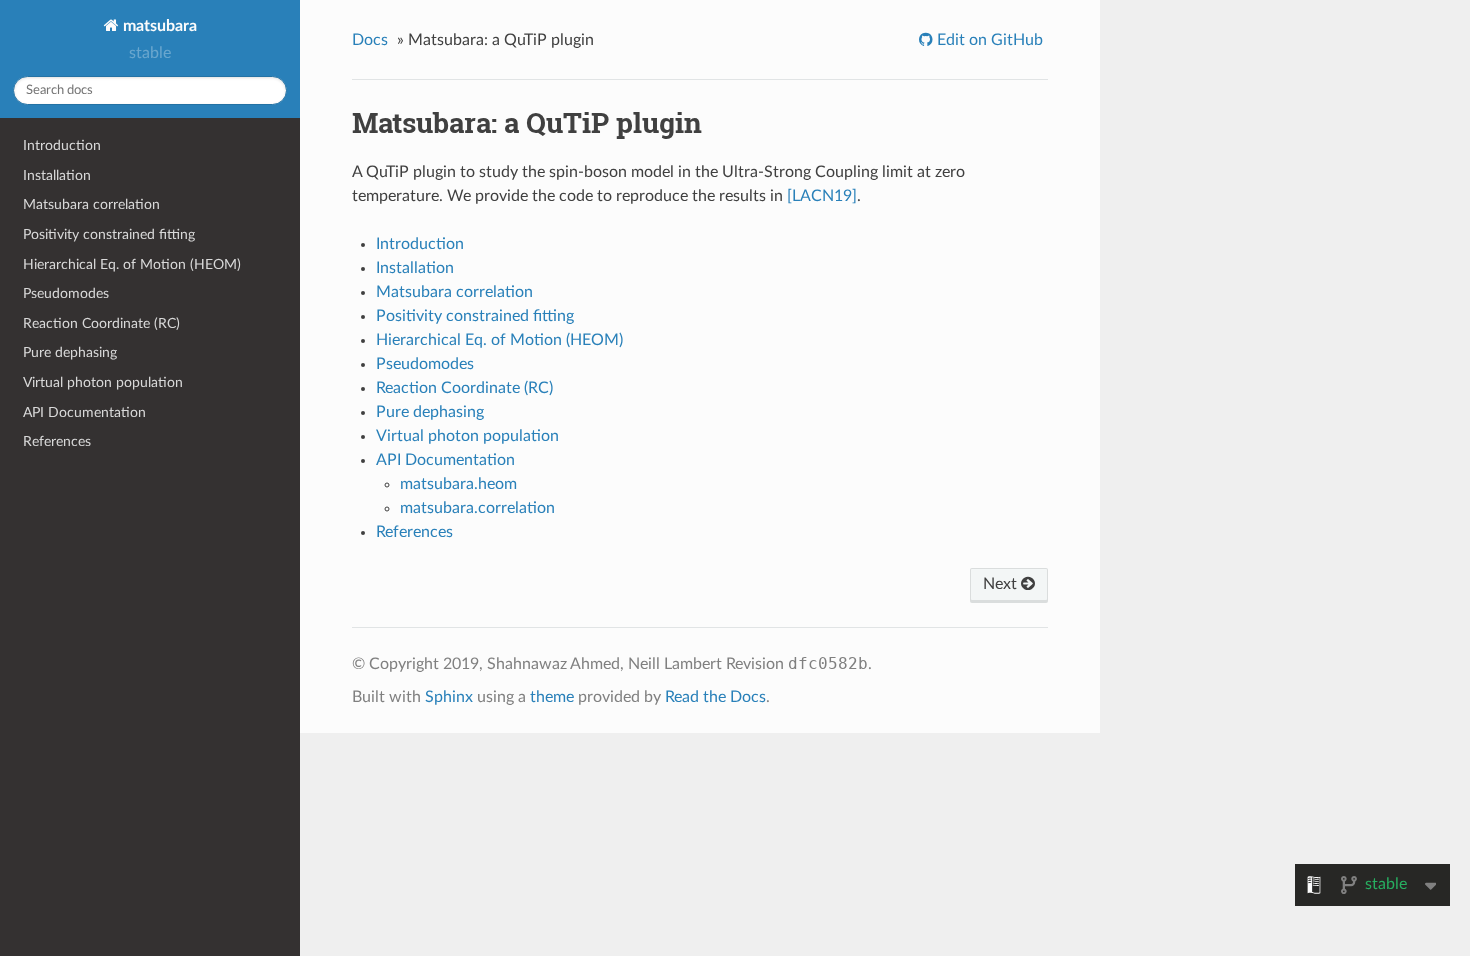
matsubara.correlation (477, 508)
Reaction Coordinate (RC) (101, 323)
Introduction (62, 145)
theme (552, 697)
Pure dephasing (70, 352)
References (57, 441)
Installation (57, 175)
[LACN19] (822, 196)
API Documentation (84, 412)
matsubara (158, 26)
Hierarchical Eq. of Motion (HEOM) (132, 264)
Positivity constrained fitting (109, 234)
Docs (370, 40)
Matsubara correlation (91, 204)
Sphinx (449, 697)
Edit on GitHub (988, 40)
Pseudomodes (66, 293)
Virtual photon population (103, 382)
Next (1002, 584)
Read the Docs (715, 697)
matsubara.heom (458, 484)
